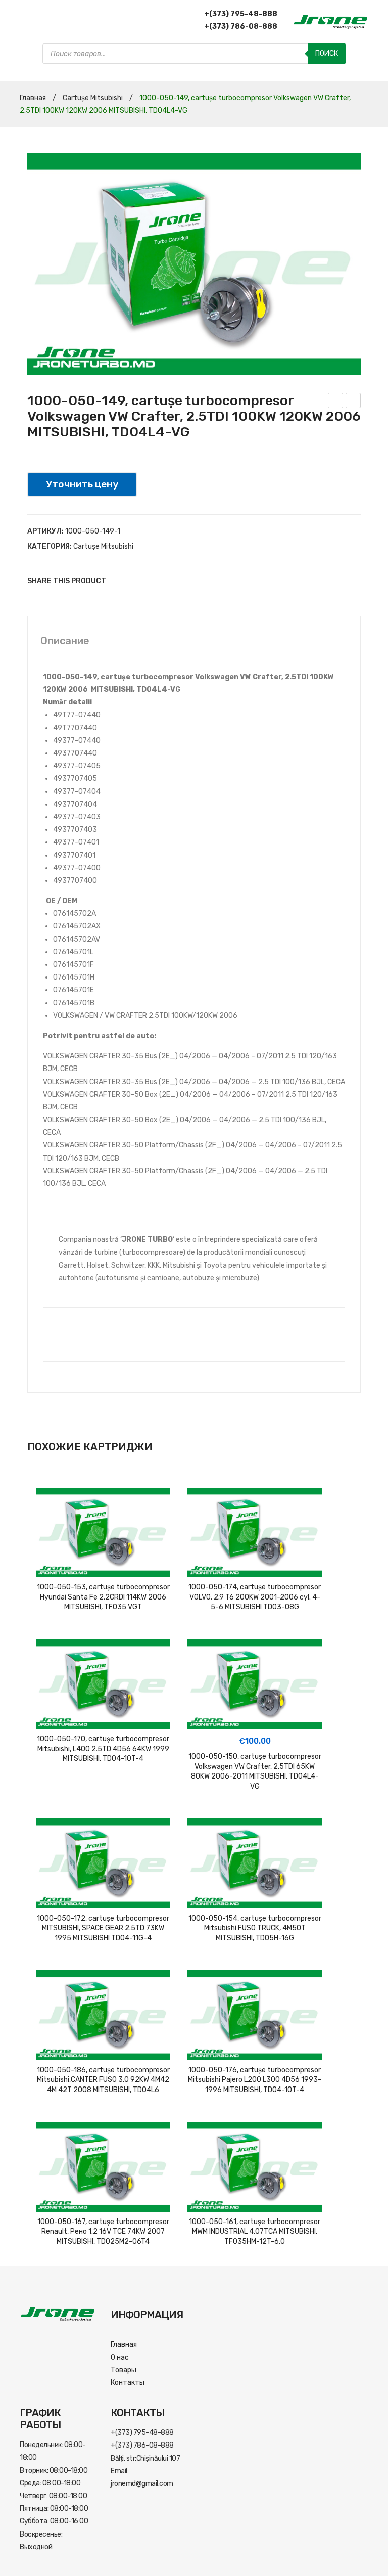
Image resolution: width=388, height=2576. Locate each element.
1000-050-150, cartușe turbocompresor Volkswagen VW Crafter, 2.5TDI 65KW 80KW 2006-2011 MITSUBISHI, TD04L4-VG (336, 402)
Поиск (327, 53)
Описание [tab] (65, 641)
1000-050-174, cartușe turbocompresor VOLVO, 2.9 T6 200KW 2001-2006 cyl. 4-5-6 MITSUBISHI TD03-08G (255, 1597)
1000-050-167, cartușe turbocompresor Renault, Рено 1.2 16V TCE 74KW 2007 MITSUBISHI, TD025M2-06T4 (103, 2232)
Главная (33, 98)
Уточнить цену (82, 484)
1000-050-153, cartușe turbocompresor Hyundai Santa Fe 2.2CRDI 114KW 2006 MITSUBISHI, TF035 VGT (103, 1597)
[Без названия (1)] (194, 264)
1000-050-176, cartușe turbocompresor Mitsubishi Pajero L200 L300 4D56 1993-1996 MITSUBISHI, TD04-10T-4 (255, 2080)
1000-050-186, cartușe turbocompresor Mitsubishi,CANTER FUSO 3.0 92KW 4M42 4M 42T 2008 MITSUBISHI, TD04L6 (103, 2080)
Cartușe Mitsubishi (93, 98)
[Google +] (164, 581)
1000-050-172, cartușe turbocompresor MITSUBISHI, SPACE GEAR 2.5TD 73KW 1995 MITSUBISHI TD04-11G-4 (103, 1928)
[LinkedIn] (179, 581)
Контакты (128, 2383)
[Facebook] (118, 581)
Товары (124, 2370)
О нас (120, 2357)
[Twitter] (133, 581)
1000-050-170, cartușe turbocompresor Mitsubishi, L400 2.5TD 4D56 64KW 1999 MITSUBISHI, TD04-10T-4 (103, 1749)
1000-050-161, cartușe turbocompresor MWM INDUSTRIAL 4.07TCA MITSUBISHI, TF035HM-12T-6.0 (255, 2232)
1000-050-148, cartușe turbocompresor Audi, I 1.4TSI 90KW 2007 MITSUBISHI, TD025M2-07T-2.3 (353, 402)
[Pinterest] (149, 581)
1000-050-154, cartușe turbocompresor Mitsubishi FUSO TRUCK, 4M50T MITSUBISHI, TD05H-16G (255, 1928)
